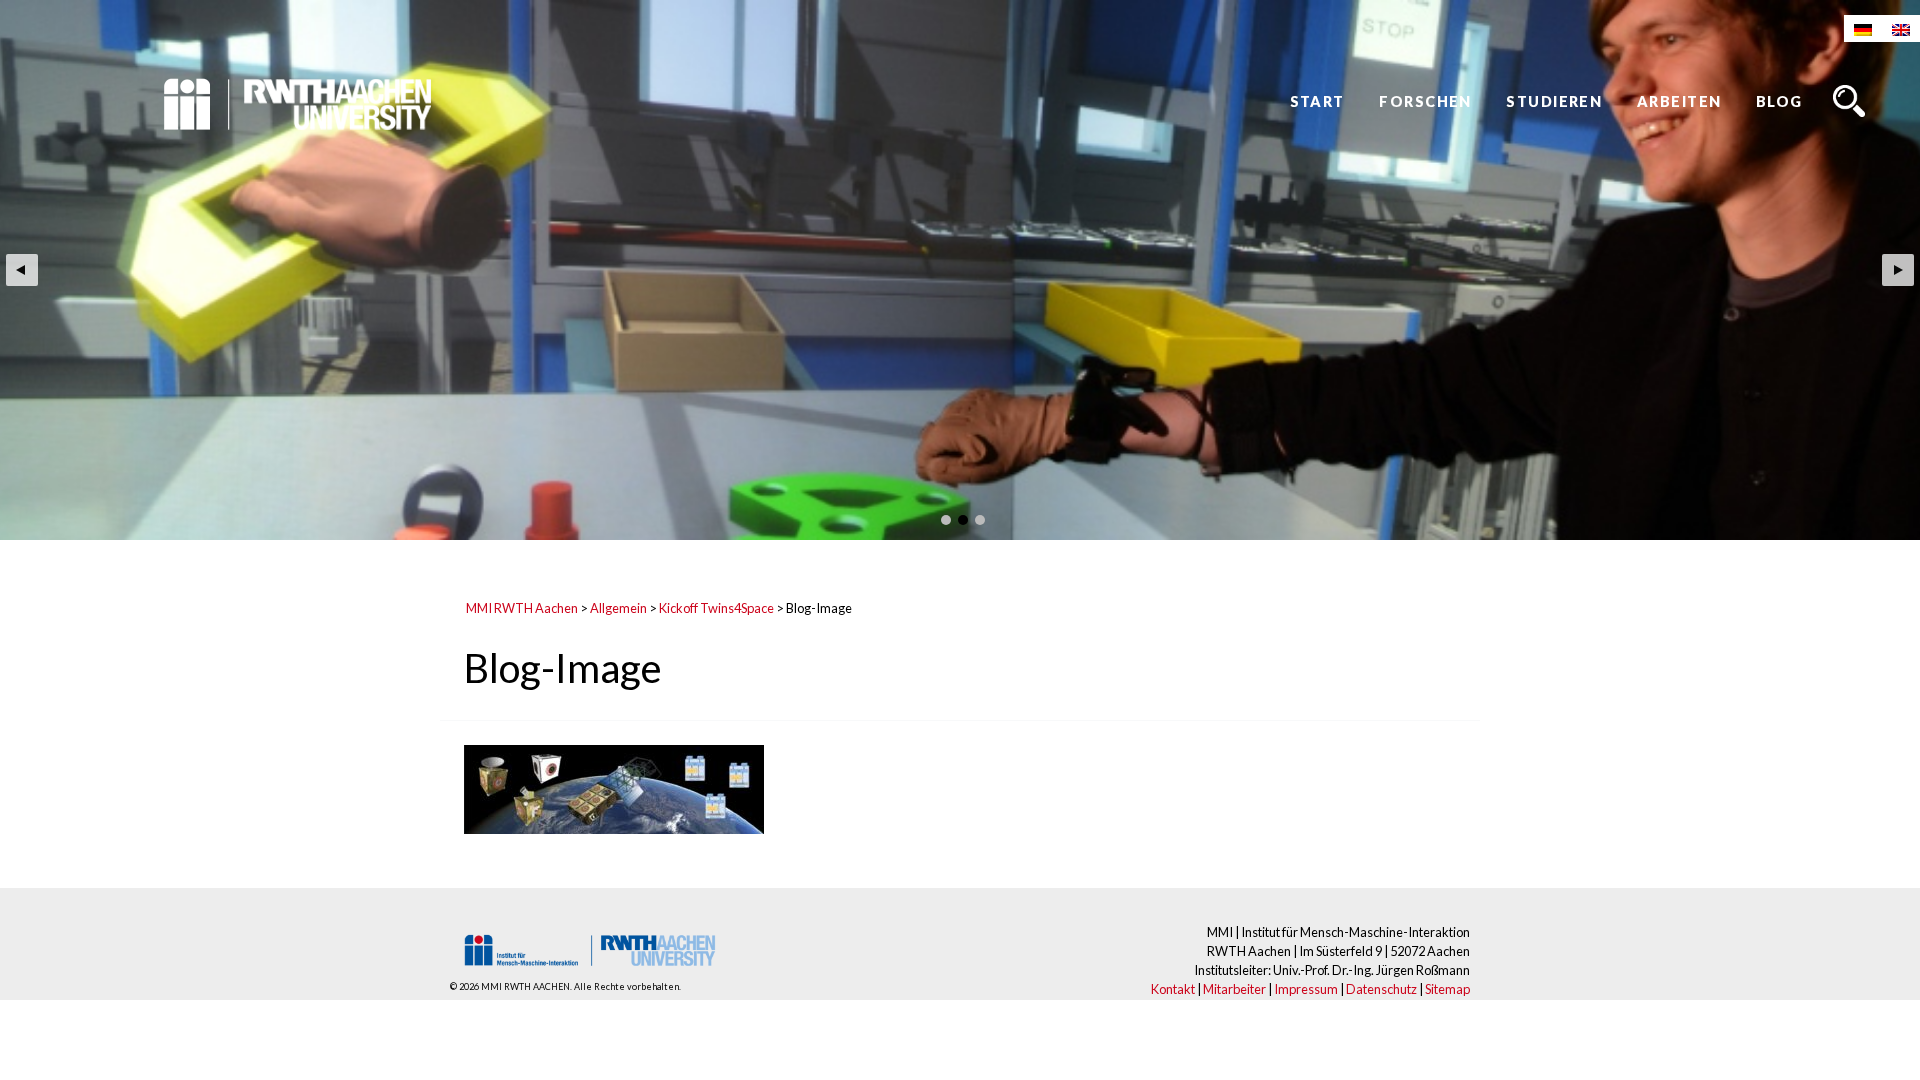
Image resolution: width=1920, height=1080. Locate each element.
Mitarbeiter (1234, 989)
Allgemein (618, 608)
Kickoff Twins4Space (716, 608)
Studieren (1554, 101)
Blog (1779, 101)
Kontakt (1173, 989)
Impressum (1306, 989)
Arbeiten (1679, 101)
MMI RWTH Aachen (522, 608)
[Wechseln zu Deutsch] (1863, 28)
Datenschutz (1381, 989)
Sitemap (1447, 989)
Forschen (1425, 101)
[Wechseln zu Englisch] (1901, 28)
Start (1317, 101)
